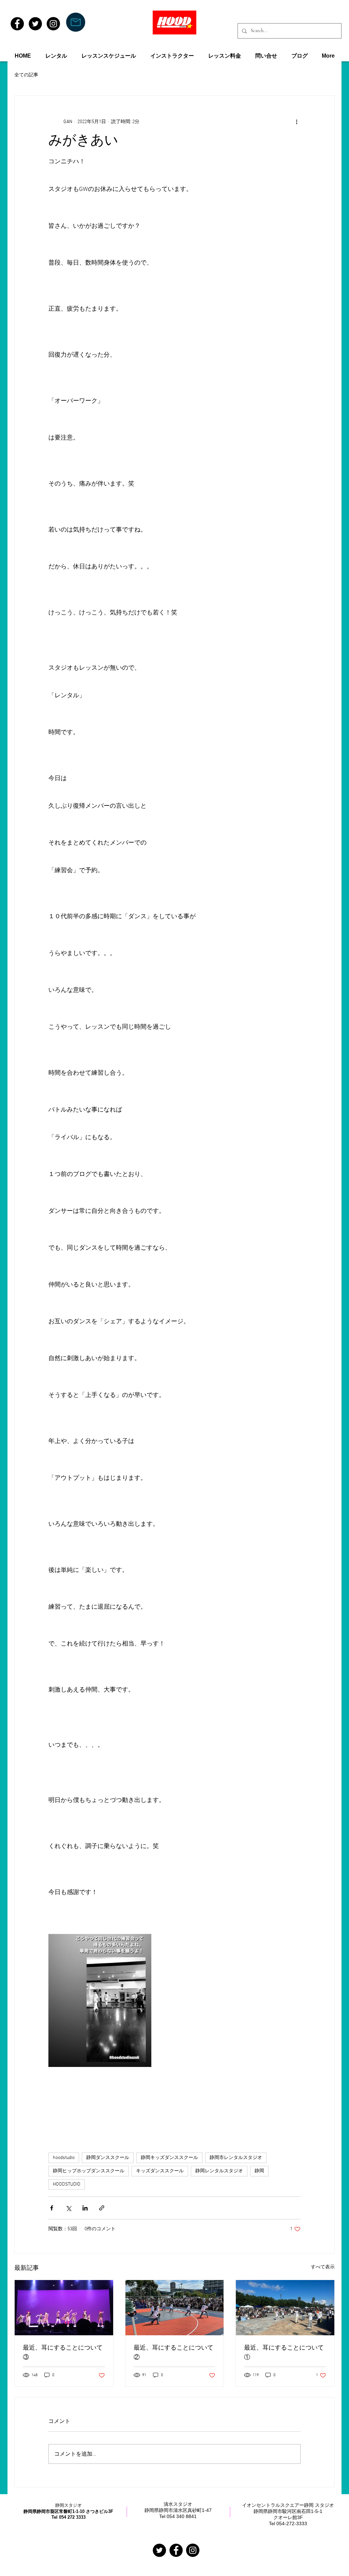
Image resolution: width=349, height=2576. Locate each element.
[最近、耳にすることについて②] (175, 2308)
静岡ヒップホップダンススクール (89, 2171)
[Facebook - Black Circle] (17, 24)
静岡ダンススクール (108, 2158)
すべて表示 (323, 2267)
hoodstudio (64, 2158)
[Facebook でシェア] (52, 2208)
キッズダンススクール (160, 2171)
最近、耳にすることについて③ (63, 2353)
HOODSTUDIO (67, 2184)
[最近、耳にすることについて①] (285, 2308)
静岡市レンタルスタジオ (236, 2158)
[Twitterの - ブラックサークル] (159, 2550)
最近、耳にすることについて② (173, 2353)
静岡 (259, 2171)
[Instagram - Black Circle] (53, 24)
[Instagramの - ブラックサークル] (193, 2550)
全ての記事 (26, 75)
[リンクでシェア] (102, 2208)
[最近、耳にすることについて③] (64, 2308)
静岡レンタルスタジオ (219, 2171)
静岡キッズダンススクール (169, 2158)
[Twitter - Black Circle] (35, 24)
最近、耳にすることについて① (284, 2353)
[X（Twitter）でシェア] (68, 2208)
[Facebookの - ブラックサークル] (176, 2550)
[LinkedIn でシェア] (85, 2208)
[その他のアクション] (297, 122)
